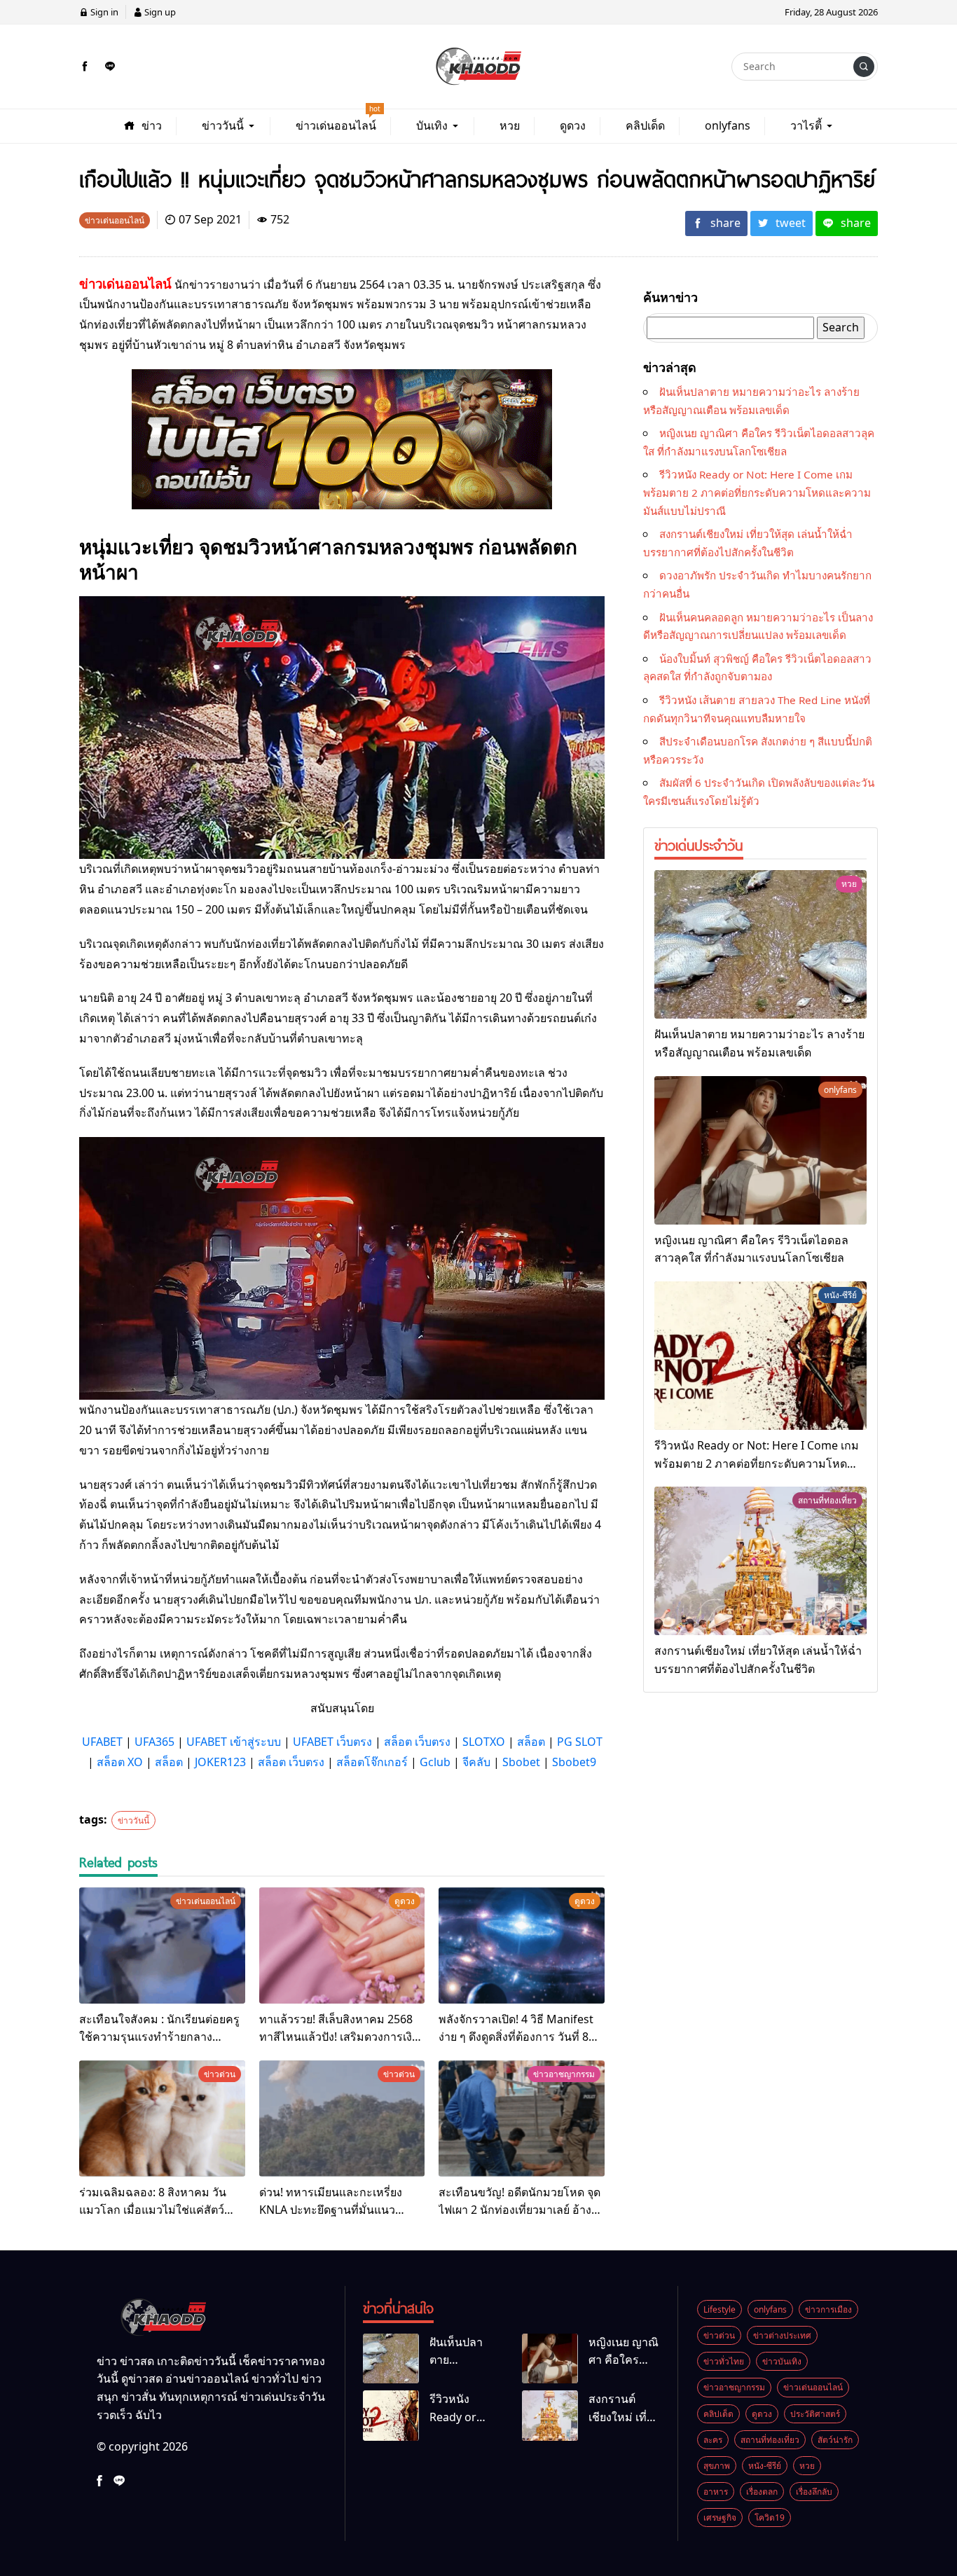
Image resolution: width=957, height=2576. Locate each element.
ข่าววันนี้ (133, 1820)
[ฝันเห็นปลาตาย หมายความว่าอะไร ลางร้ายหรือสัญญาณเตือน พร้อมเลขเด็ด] (760, 944)
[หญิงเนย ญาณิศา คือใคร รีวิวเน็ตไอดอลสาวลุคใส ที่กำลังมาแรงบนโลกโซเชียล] (760, 1150)
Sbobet (521, 1762)
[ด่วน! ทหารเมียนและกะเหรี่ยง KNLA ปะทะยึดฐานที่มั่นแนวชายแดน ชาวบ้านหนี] (342, 2119)
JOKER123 (220, 1762)
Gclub (435, 1762)
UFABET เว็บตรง (332, 1742)
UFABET (102, 1742)
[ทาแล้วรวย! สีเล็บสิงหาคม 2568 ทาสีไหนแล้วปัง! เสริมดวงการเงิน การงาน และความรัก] (342, 1945)
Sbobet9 (574, 1762)
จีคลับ (476, 1762)
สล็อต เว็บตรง (417, 1742)
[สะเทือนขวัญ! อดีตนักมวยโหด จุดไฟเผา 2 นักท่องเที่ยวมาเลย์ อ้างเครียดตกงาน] (522, 2119)
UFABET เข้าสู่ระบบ (234, 1742)
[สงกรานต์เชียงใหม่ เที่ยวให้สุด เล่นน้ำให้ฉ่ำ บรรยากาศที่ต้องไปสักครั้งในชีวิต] (760, 1561)
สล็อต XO (120, 1762)
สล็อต (531, 1742)
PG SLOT (580, 1742)
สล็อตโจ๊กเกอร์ (372, 1762)
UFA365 (154, 1742)
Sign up (159, 12)
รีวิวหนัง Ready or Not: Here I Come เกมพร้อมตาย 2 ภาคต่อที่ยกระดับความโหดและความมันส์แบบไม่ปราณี (757, 492)
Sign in (103, 12)
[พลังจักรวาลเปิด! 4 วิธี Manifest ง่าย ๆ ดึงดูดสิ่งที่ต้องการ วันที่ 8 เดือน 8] (522, 1945)
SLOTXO (484, 1742)
